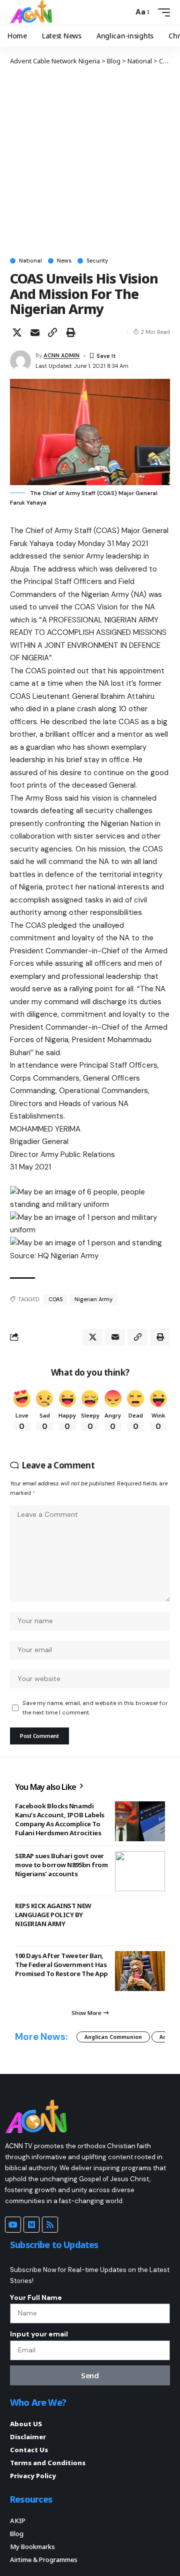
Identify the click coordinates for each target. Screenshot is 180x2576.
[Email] (35, 332)
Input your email (39, 2334)
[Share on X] (17, 332)
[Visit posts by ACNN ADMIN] (20, 361)
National (30, 261)
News (64, 261)
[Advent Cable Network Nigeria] (33, 12)
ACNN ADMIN (61, 355)
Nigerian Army (93, 1299)
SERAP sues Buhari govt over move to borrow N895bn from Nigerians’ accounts (61, 1865)
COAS (55, 1299)
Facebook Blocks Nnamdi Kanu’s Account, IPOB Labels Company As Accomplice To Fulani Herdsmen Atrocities (60, 1820)
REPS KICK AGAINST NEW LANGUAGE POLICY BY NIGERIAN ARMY (53, 1915)
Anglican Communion (113, 2037)
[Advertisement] (90, 161)
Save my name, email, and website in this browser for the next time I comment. (95, 1708)
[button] (123, 12)
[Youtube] (13, 2225)
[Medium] (31, 2225)
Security (97, 261)
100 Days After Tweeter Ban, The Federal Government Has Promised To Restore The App (61, 1965)
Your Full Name (36, 2297)
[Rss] (50, 2225)
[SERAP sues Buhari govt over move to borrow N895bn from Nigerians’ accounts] (140, 1871)
